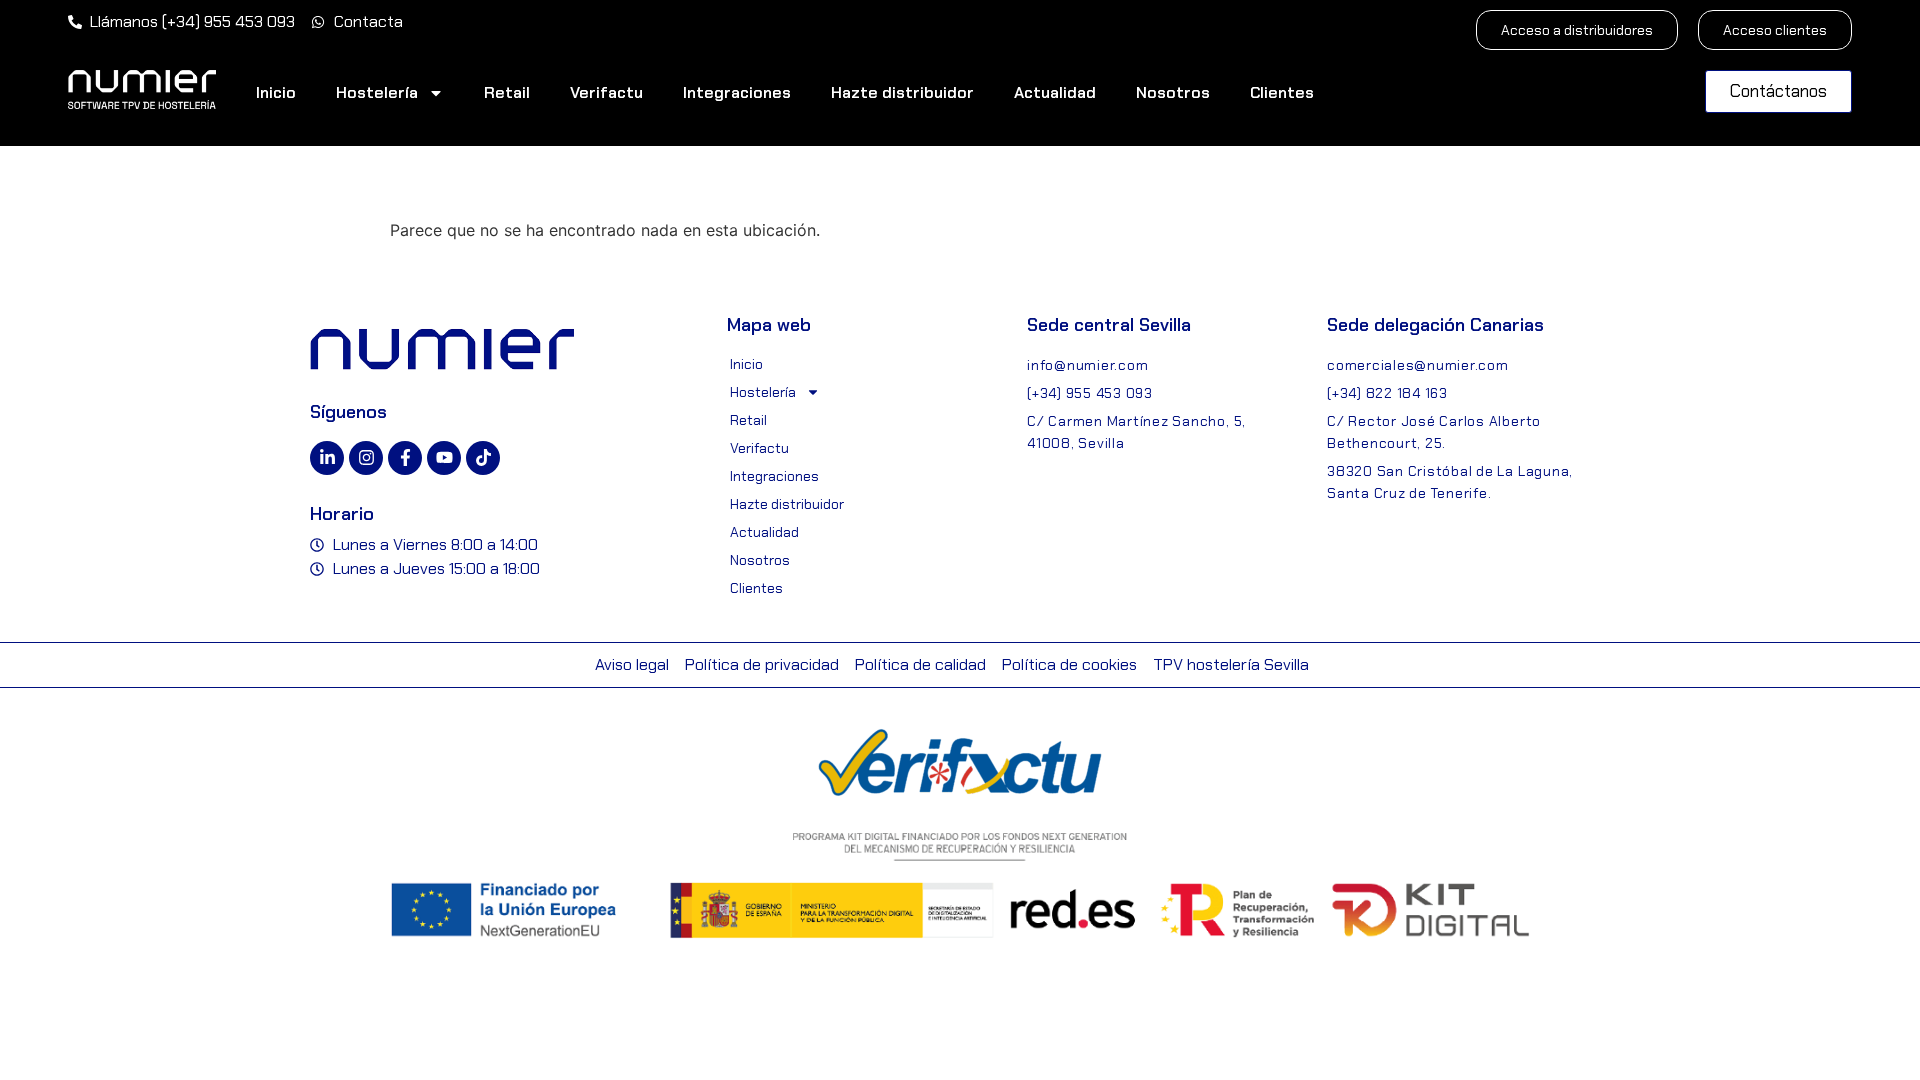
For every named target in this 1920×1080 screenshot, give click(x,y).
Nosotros (1173, 92)
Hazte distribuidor (902, 92)
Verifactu (606, 92)
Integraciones (737, 92)
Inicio (276, 92)
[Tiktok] (483, 458)
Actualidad (1055, 92)
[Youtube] (444, 458)
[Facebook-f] (405, 458)
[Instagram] (366, 458)
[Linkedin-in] (327, 458)
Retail (507, 92)
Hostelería (377, 92)
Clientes (1282, 92)
